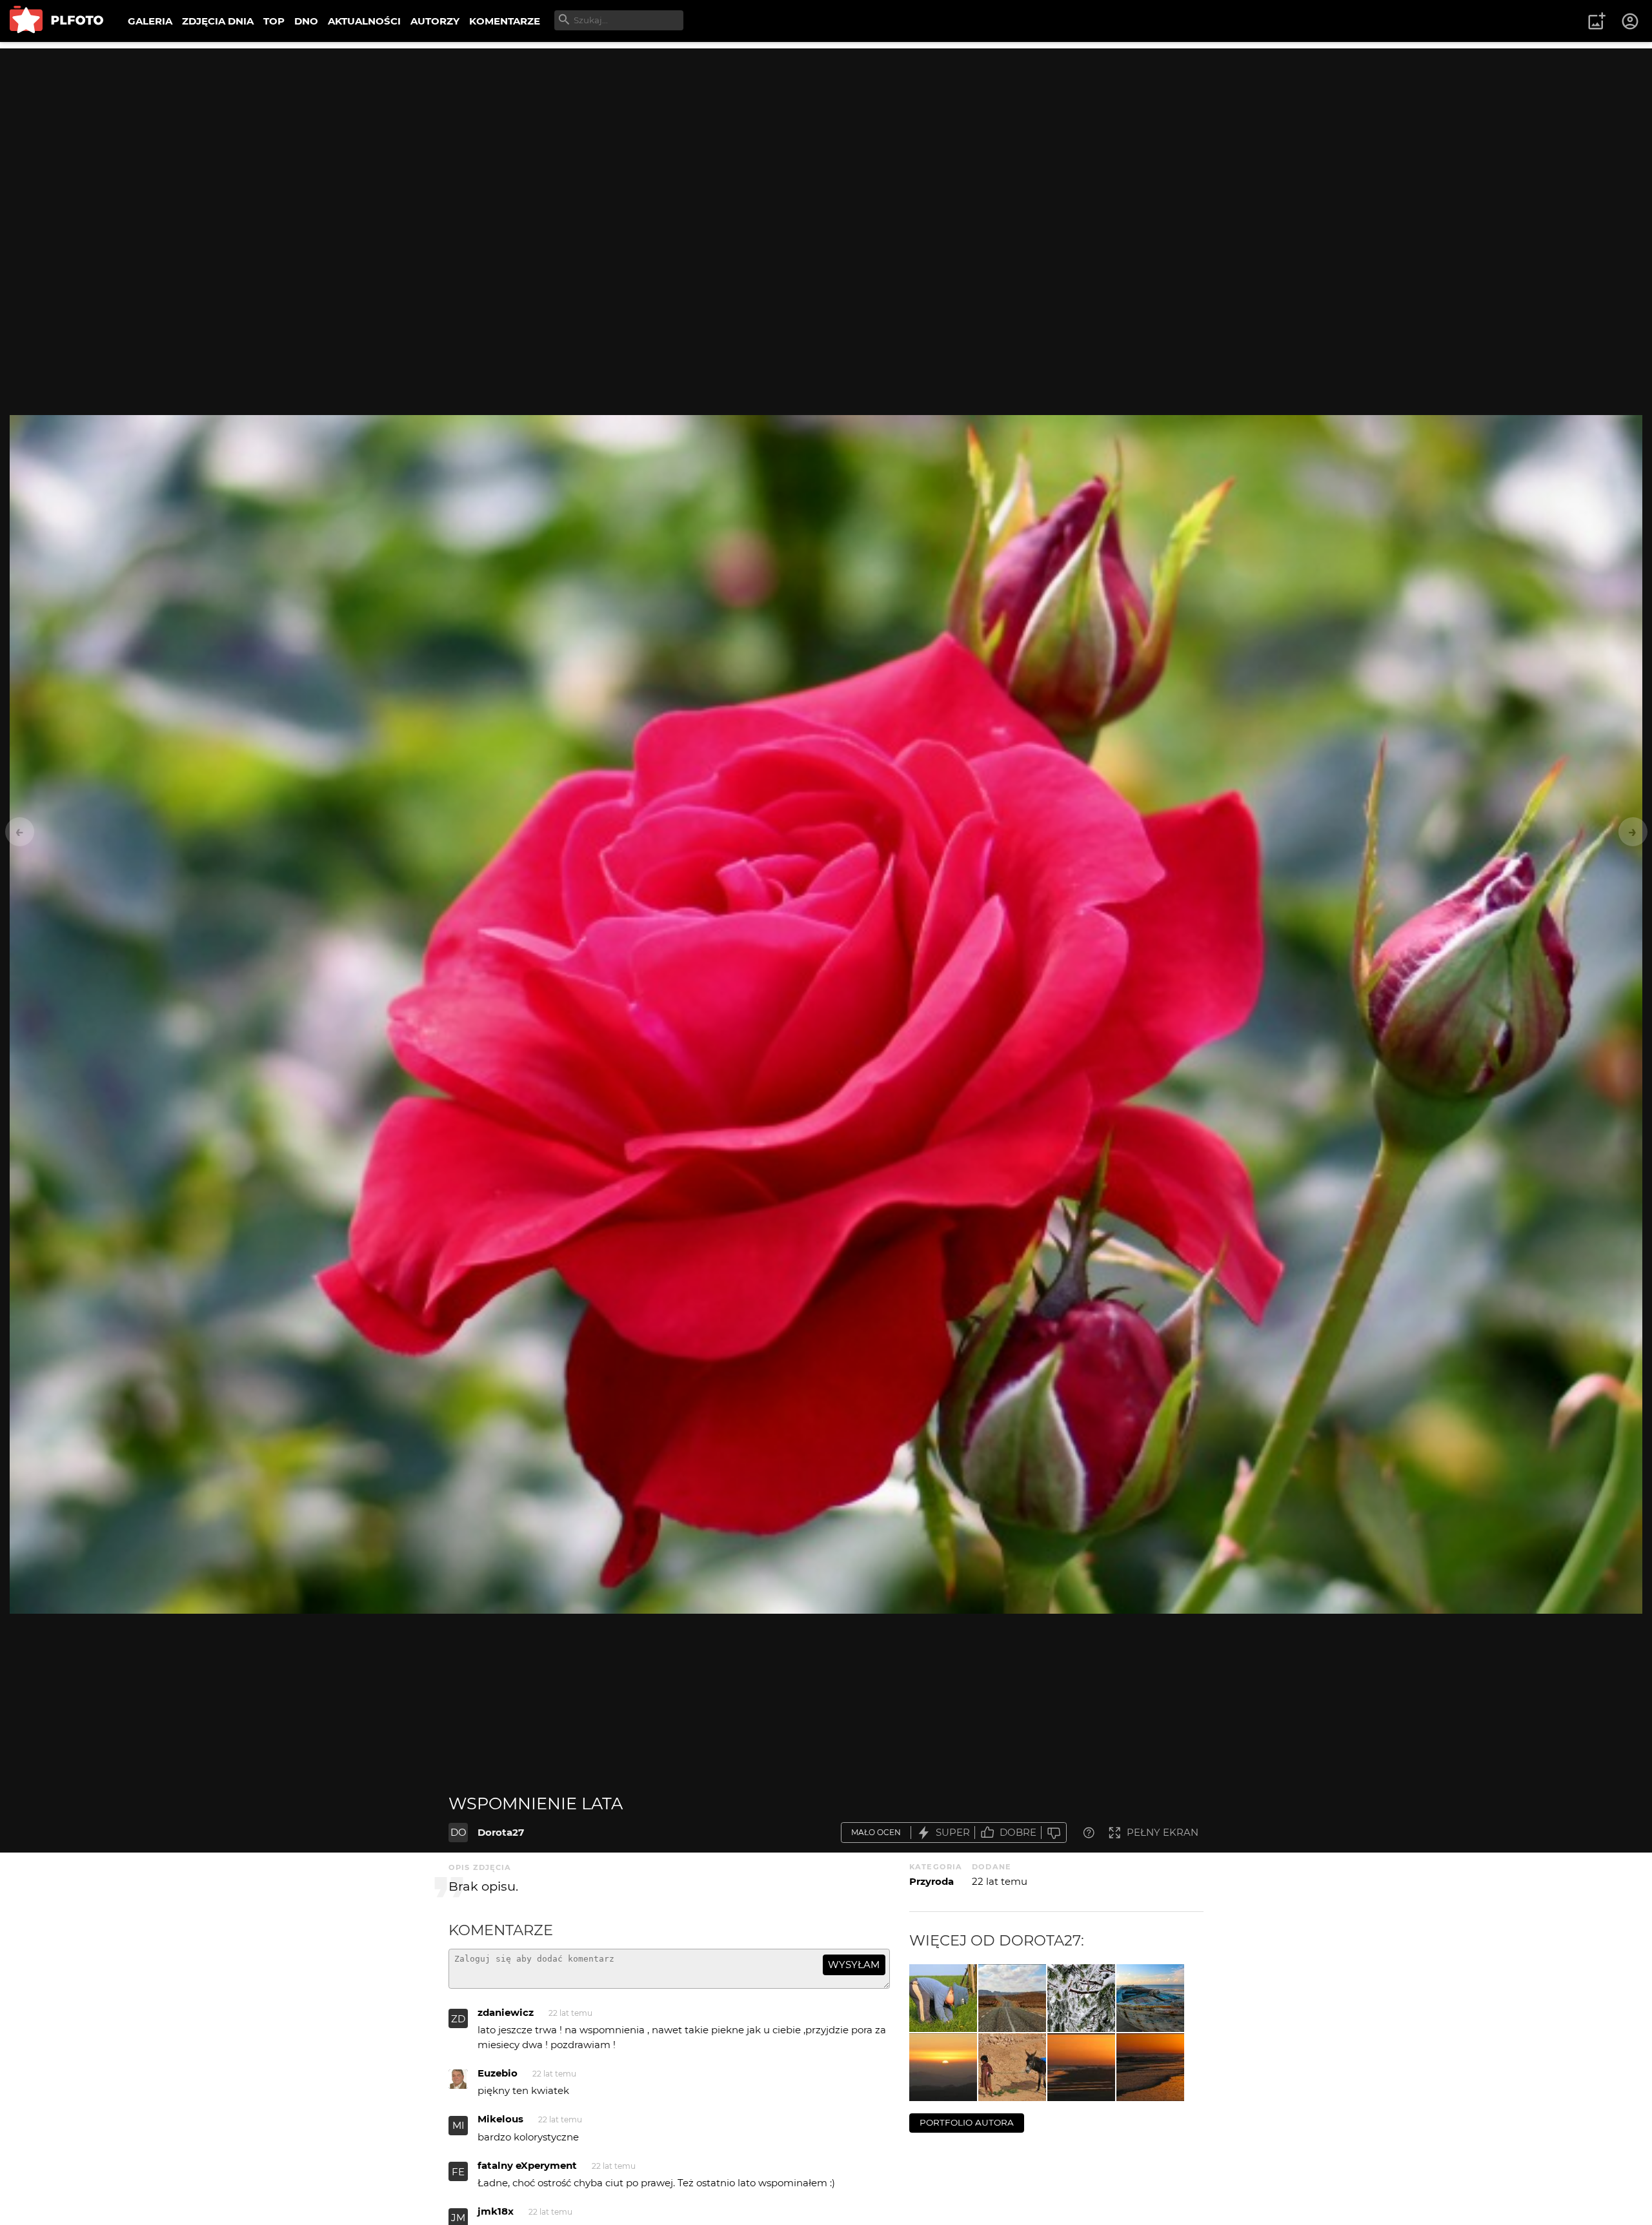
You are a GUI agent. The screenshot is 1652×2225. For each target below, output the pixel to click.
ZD (458, 2019)
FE (458, 2172)
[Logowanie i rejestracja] (1631, 21)
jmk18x (496, 2211)
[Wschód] (1150, 2067)
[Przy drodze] (1012, 2067)
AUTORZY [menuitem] (435, 21)
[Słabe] (1054, 1833)
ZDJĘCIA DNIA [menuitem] (218, 21)
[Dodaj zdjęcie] (1597, 21)
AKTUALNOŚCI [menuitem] (364, 21)
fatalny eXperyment (527, 2165)
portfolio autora (967, 2122)
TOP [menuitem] (274, 21)
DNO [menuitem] (306, 21)
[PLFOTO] (56, 21)
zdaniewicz (506, 2012)
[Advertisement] (826, 139)
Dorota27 (501, 1832)
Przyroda (932, 1881)
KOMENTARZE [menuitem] (505, 21)
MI (458, 2125)
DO (458, 1832)
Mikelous (500, 2119)
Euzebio (498, 2073)
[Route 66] (1012, 1998)
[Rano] (943, 2067)
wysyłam (854, 1965)
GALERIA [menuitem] (150, 21)
